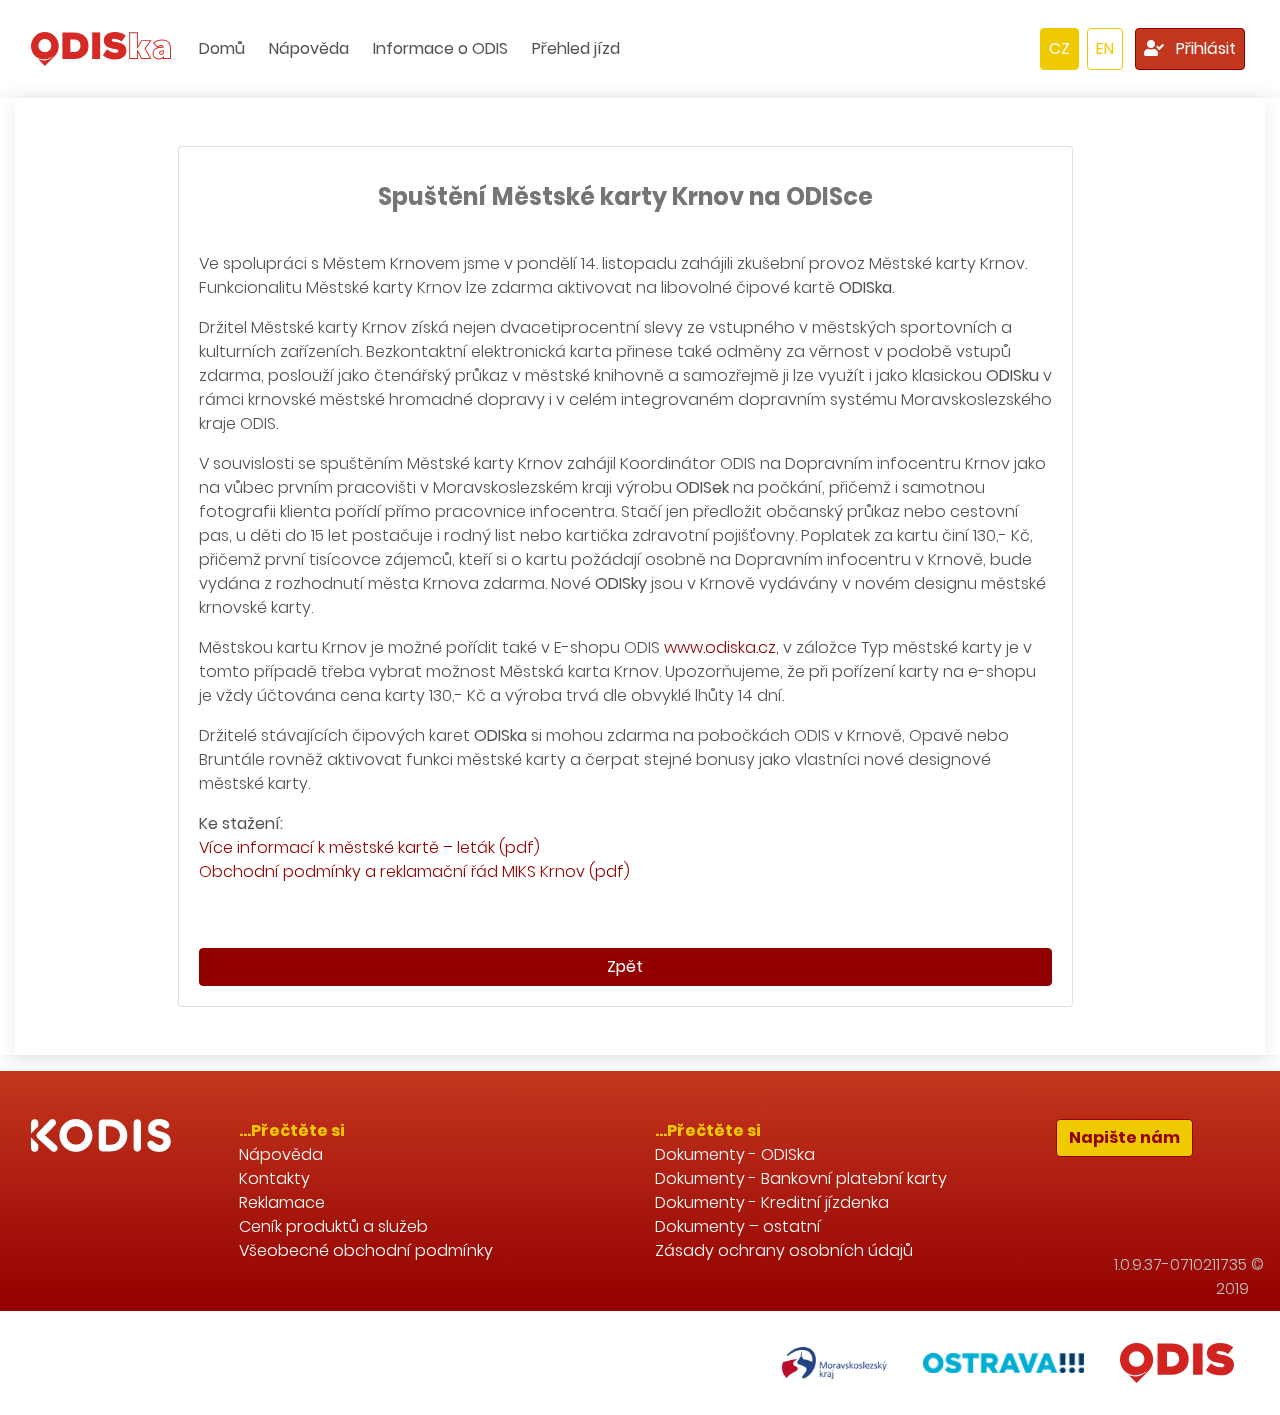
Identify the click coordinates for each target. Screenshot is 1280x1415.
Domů (222, 48)
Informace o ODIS (440, 48)
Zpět (625, 966)
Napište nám (1124, 1137)
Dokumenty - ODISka (735, 1154)
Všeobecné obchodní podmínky (366, 1250)
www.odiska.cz (720, 647)
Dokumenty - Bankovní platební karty (801, 1178)
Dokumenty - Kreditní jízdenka (772, 1202)
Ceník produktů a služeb (333, 1226)
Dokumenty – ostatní (738, 1226)
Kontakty (274, 1178)
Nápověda (309, 48)
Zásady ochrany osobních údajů (784, 1250)
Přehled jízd (576, 48)
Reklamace (282, 1202)
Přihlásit (1204, 48)
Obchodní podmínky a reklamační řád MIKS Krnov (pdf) (414, 871)
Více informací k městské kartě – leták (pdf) (369, 847)
